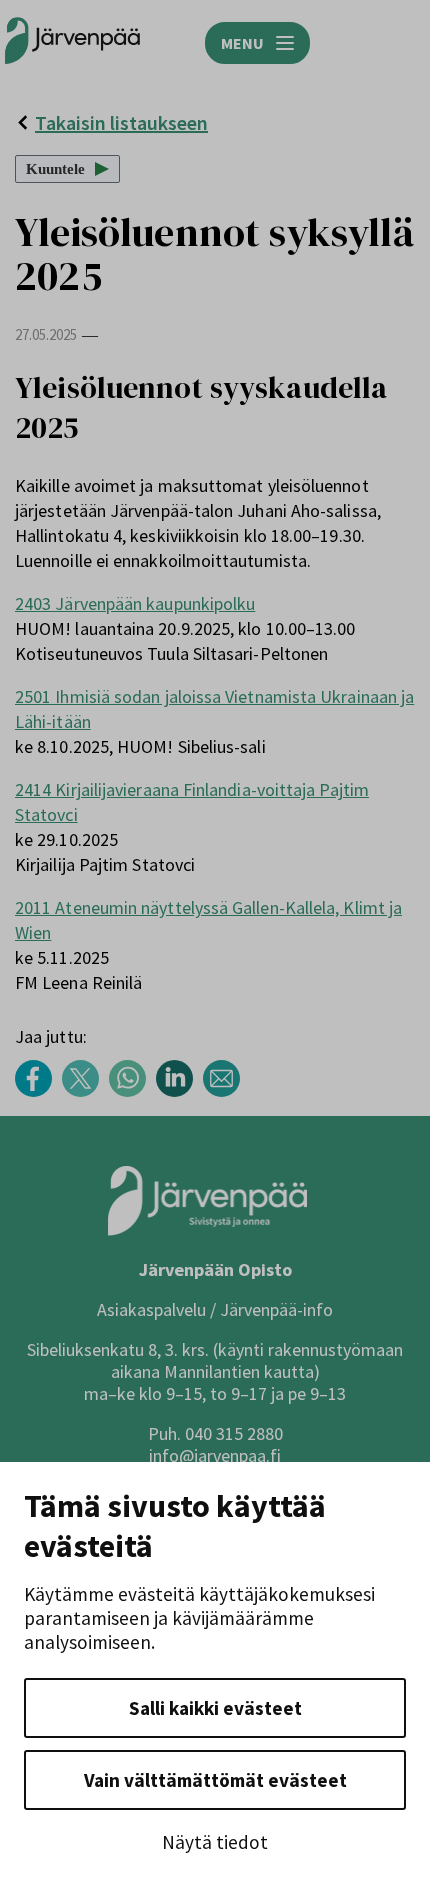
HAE (390, 43)
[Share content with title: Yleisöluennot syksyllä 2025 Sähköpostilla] (226, 1091)
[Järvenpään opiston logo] (72, 42)
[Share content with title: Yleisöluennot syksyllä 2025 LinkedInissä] (179, 1091)
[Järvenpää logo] (207, 1231)
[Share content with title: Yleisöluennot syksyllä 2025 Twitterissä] (85, 1091)
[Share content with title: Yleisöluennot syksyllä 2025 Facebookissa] (38, 1091)
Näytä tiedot (215, 1842)
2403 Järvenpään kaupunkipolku (135, 603)
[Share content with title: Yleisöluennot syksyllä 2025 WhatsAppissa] (132, 1091)
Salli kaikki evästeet (215, 1708)
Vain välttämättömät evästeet (215, 1780)
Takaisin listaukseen (121, 122)
